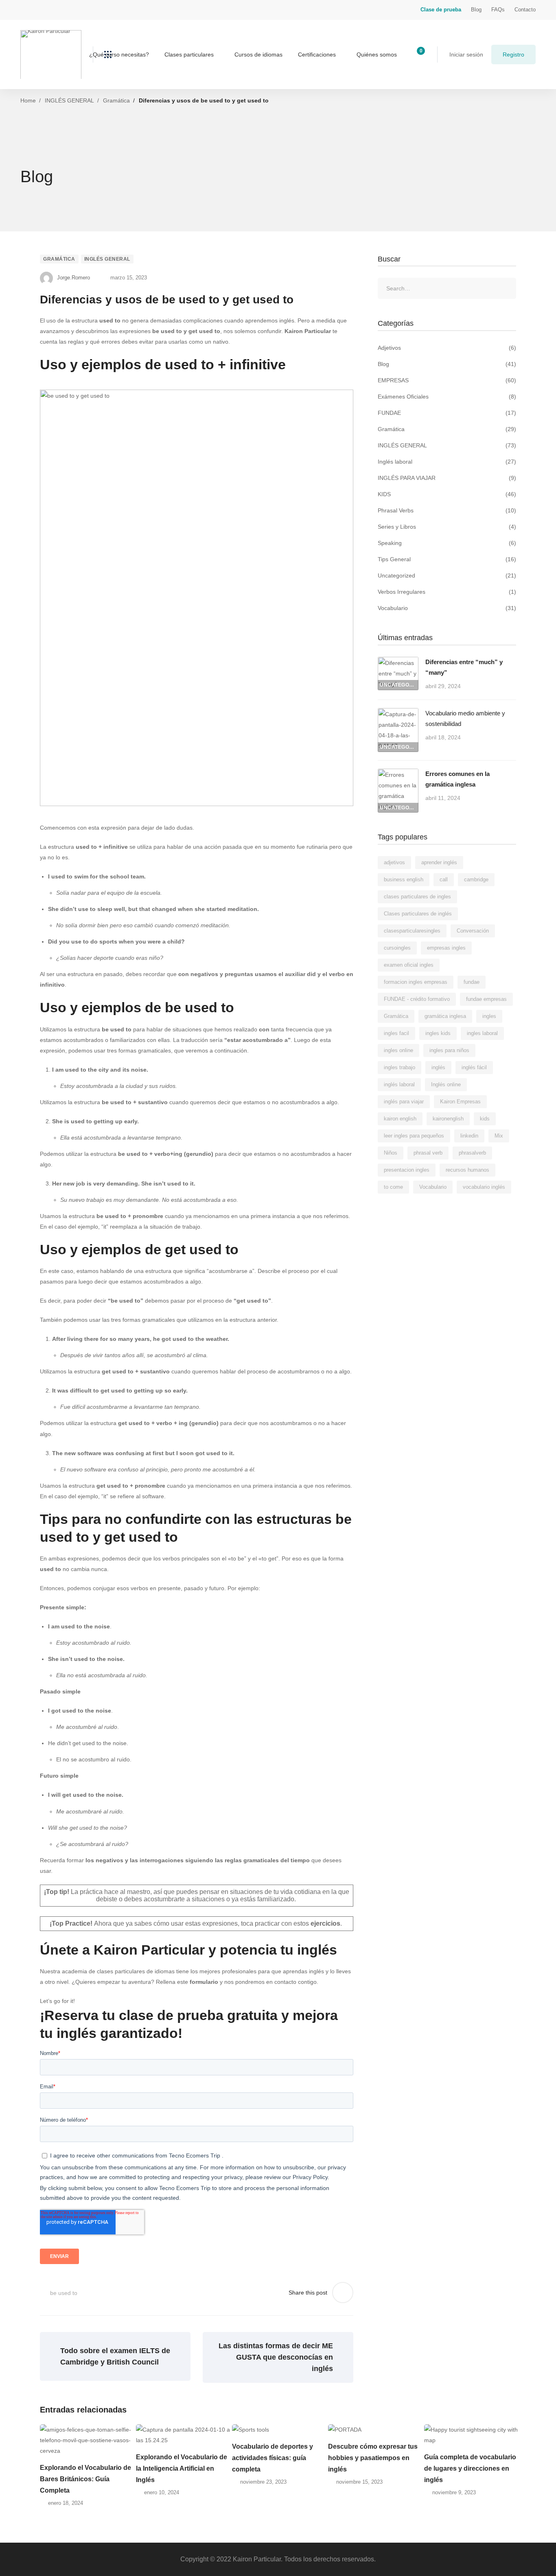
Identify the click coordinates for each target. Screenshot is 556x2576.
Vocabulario (447, 608)
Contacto (525, 10)
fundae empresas (486, 999)
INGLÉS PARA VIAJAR (447, 478)
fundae (472, 982)
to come (393, 1187)
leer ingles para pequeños (414, 1136)
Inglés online (446, 1084)
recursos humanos (467, 1170)
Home (28, 100)
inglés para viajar (404, 1102)
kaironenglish (448, 1119)
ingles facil (396, 1033)
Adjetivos (447, 348)
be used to (64, 2293)
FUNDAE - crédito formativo (417, 999)
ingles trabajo (399, 1067)
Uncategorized (447, 575)
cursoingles (397, 948)
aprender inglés (439, 862)
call (444, 879)
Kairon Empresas (460, 1102)
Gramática (116, 100)
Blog (476, 10)
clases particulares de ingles (417, 897)
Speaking (447, 543)
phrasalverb (472, 1153)
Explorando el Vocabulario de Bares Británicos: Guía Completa (85, 2479)
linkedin (469, 1136)
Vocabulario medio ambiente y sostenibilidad (465, 718)
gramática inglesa (445, 1016)
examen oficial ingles (409, 965)
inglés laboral (399, 1084)
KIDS (447, 494)
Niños (391, 1153)
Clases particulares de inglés (418, 914)
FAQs (498, 10)
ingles (489, 1016)
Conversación (473, 931)
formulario (204, 1982)
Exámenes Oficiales (447, 397)
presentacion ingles (407, 1170)
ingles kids (438, 1033)
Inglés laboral (447, 462)
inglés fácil (474, 1067)
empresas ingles (446, 948)
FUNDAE (447, 413)
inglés (438, 1067)
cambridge (476, 879)
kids (485, 1119)
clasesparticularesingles (412, 931)
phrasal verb (428, 1153)
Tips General (447, 559)
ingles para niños (449, 1050)
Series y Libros (447, 527)
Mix (499, 1136)
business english (404, 879)
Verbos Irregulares (447, 592)
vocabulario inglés (484, 1187)
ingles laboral (482, 1033)
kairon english (400, 1119)
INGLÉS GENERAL (69, 100)
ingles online (398, 1050)
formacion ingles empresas (416, 982)
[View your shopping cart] (418, 54)
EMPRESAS (447, 380)
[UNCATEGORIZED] (398, 662)
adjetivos (394, 862)
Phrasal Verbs (447, 510)
